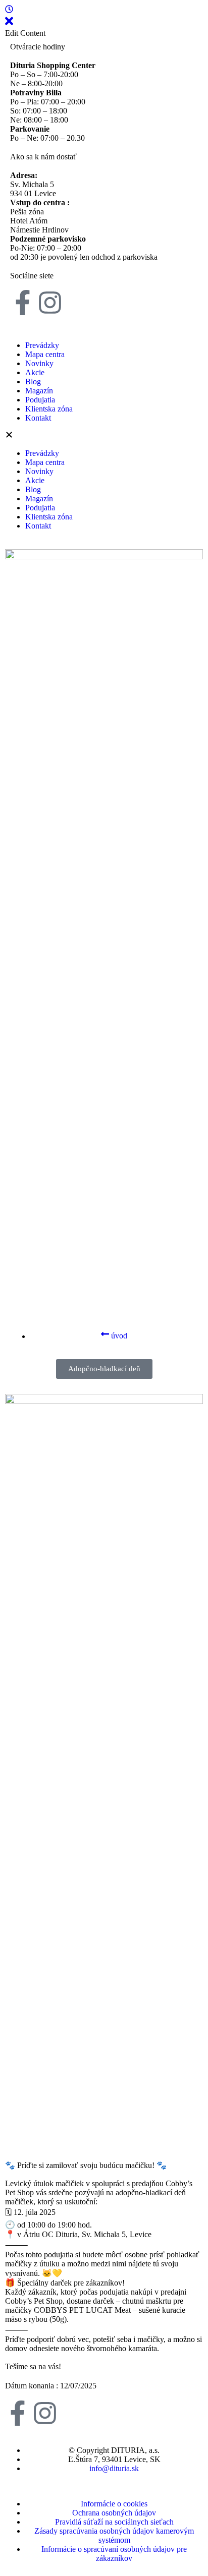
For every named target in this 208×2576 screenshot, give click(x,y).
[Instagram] (50, 303)
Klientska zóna (49, 409)
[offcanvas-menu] (9, 10)
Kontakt (38, 418)
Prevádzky (42, 345)
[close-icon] (9, 24)
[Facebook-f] (23, 303)
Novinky (39, 363)
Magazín (39, 391)
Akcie (35, 372)
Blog (33, 382)
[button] (104, 436)
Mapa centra (45, 354)
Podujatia (40, 400)
